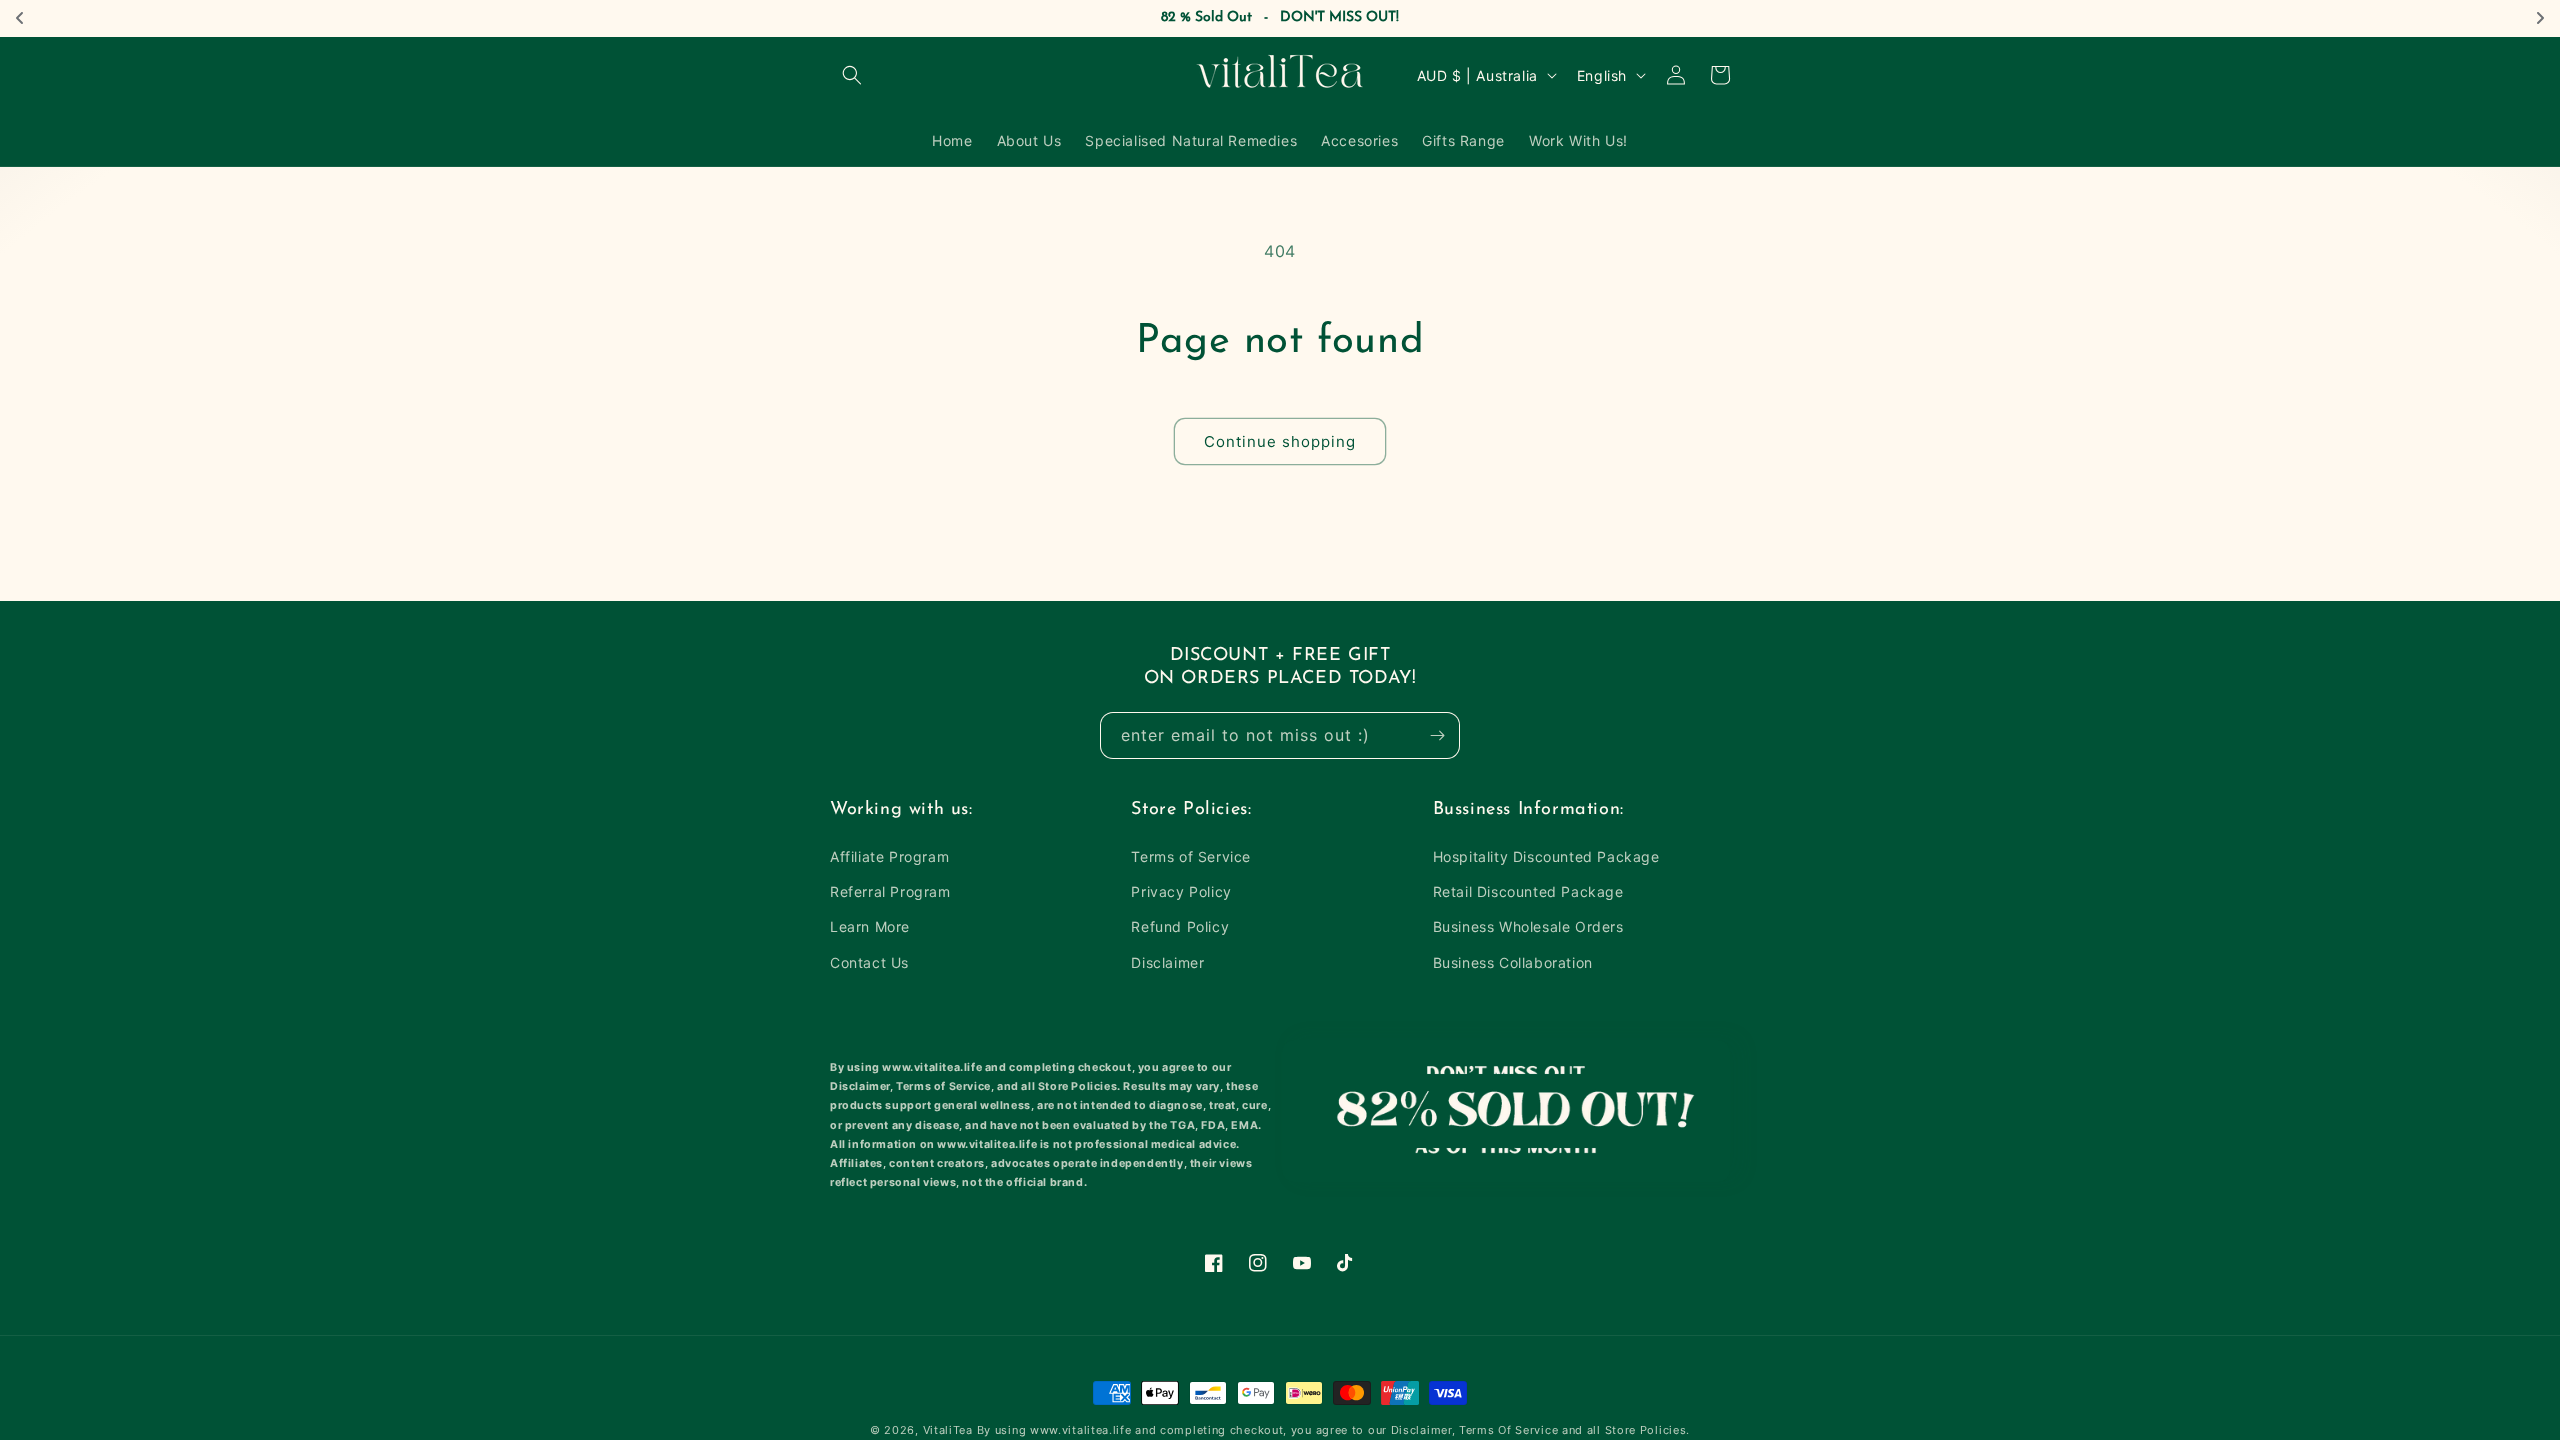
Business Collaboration (1513, 962)
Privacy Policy (1181, 891)
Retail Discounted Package (1528, 891)
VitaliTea (948, 1430)
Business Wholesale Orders (1528, 926)
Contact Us (869, 962)
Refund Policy (1180, 926)
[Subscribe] (1437, 735)
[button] (852, 75)
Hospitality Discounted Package (1546, 856)
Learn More (870, 926)
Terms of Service (1191, 856)
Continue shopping (1280, 441)
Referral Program (890, 891)
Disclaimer (1167, 962)
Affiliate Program (889, 856)
